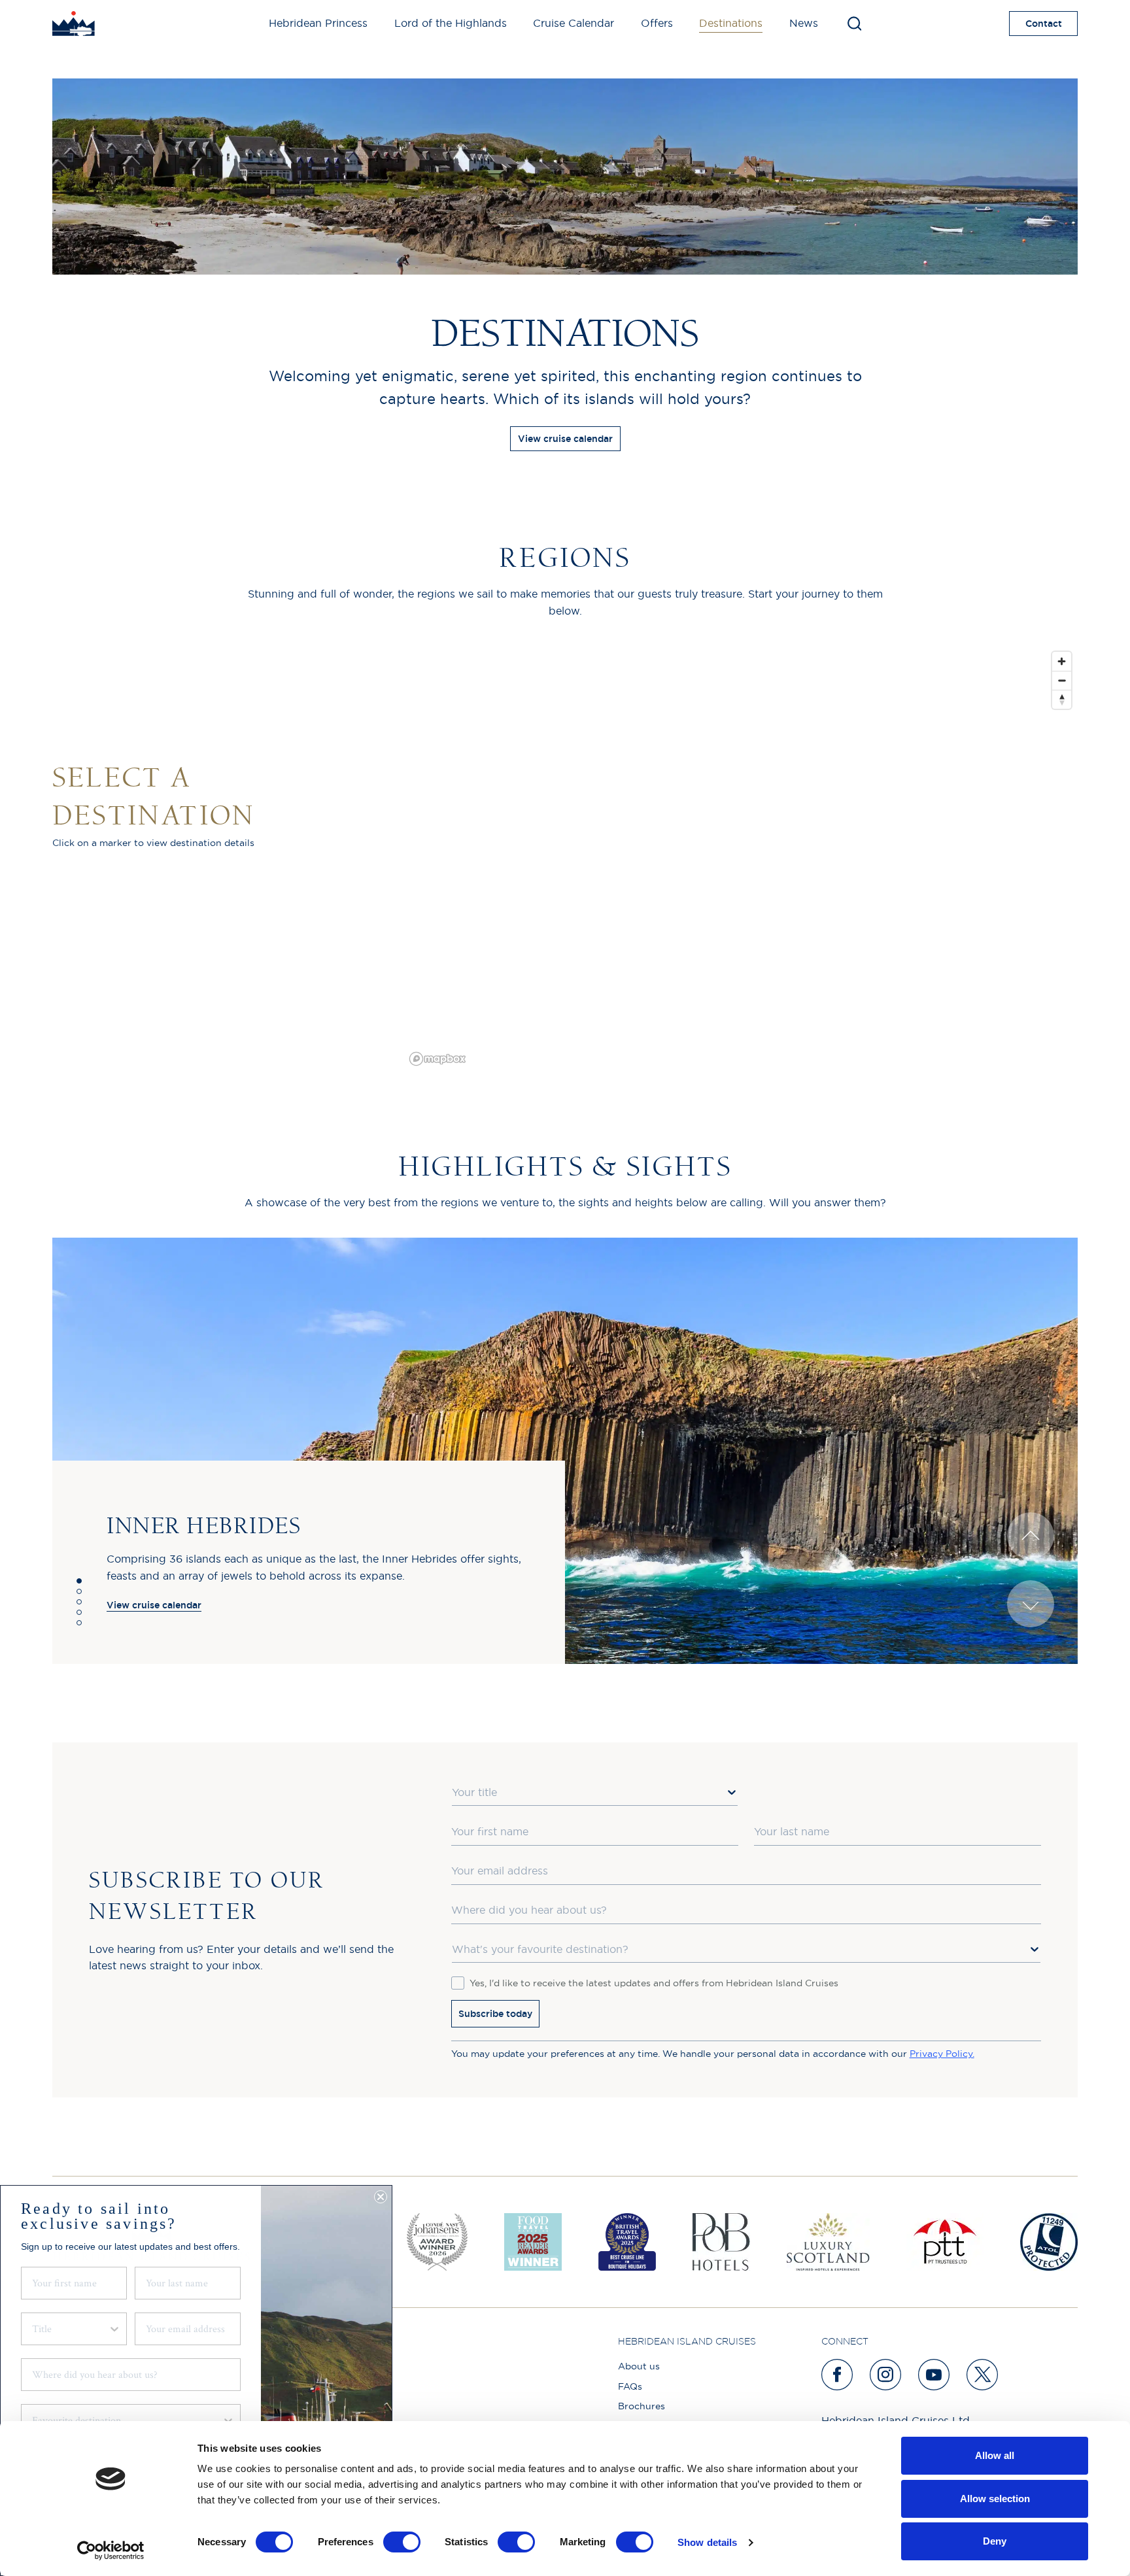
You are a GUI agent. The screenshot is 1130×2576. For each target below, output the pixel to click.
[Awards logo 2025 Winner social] (533, 2242)
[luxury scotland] (828, 2242)
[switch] (402, 2542)
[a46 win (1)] (627, 2242)
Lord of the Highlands (451, 23)
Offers (657, 23)
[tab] (79, 1581)
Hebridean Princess (318, 23)
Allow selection (995, 2499)
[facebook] (838, 2375)
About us (639, 2366)
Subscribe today (495, 2014)
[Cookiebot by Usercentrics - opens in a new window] (111, 2551)
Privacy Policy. (942, 2054)
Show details (707, 2542)
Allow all (995, 2455)
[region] (741, 858)
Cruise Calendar (574, 23)
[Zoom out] (1062, 680)
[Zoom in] (1062, 661)
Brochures (642, 2406)
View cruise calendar (565, 439)
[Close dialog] (381, 2197)
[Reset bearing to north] (1062, 699)
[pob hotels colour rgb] (721, 2242)
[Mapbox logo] (437, 1059)
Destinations (731, 23)
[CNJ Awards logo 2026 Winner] (437, 2242)
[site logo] (74, 24)
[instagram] (886, 2375)
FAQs (630, 2386)
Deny (995, 2541)
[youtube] (934, 2375)
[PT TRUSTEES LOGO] (945, 2242)
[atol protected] (1049, 2242)
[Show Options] (732, 1792)
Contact (1044, 24)
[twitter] (983, 2375)
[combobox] (595, 1793)
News (804, 23)
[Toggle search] (854, 24)
